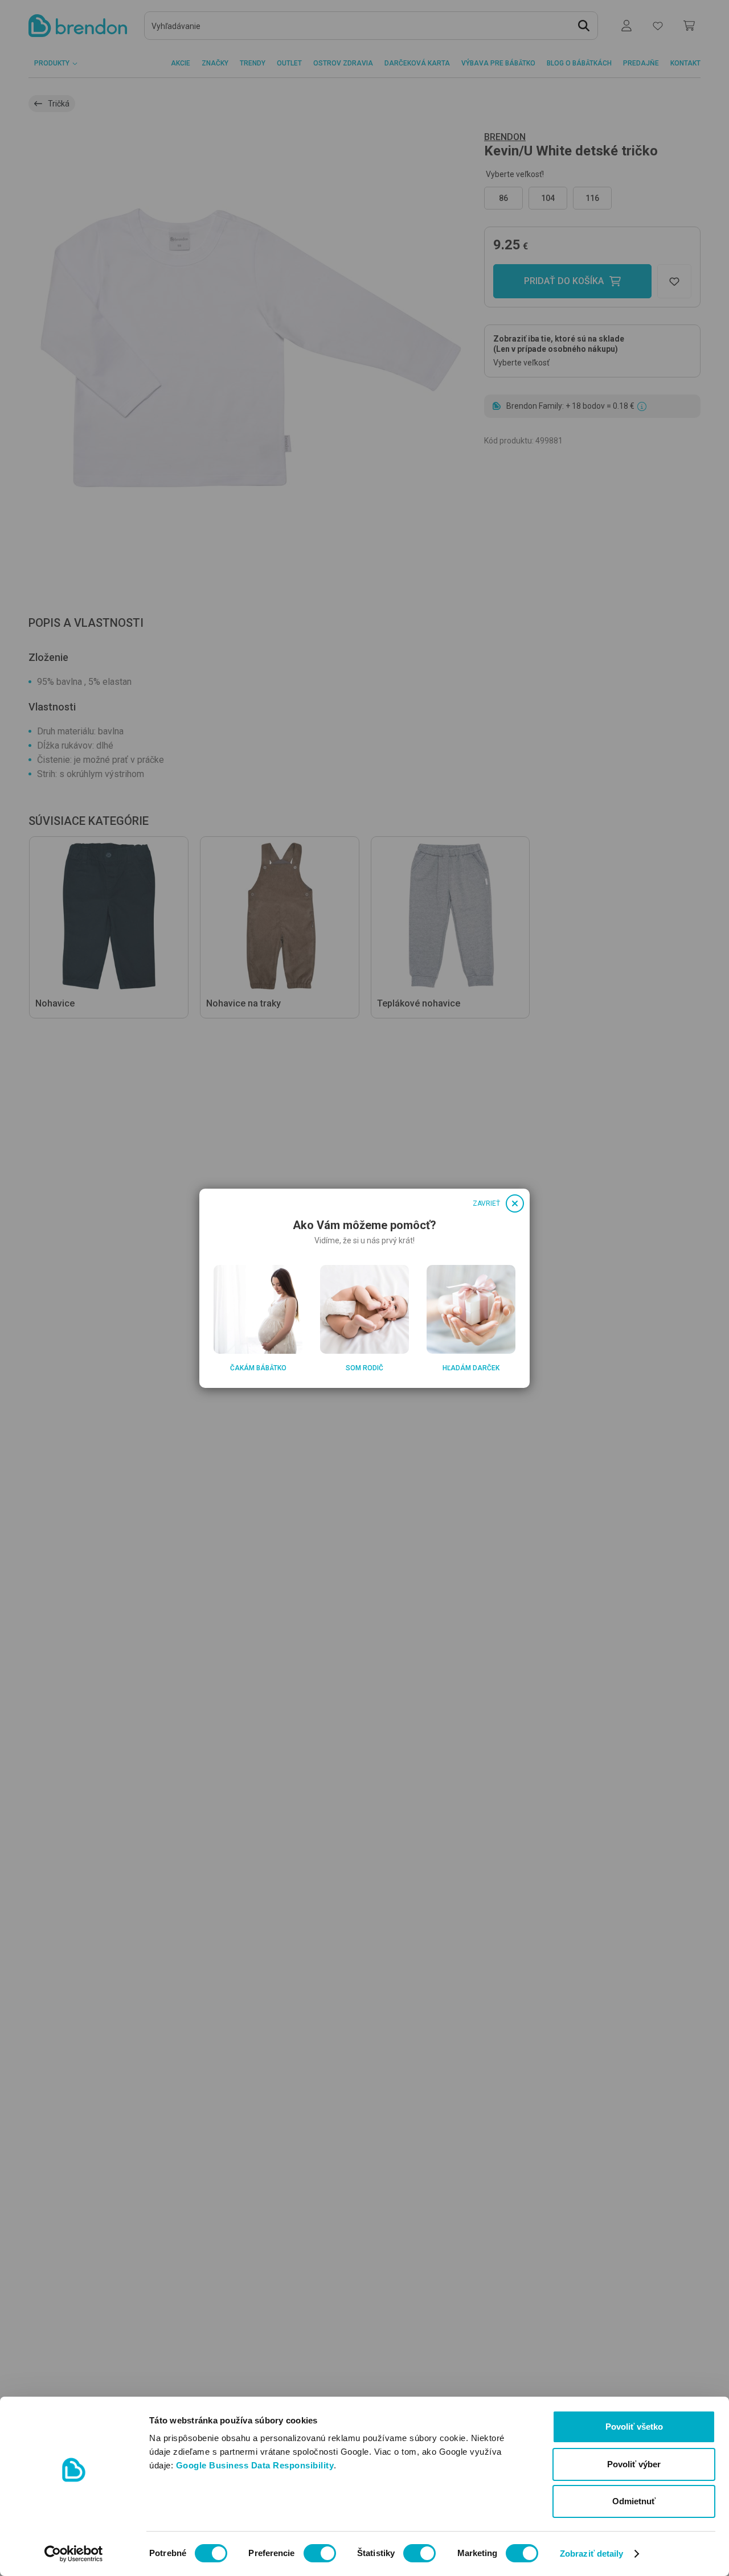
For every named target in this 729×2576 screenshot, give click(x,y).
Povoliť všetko (634, 2427)
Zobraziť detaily (592, 2554)
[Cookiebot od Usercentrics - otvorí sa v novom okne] (74, 2554)
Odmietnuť (634, 2501)
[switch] (320, 2553)
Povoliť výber (634, 2464)
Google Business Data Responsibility (255, 2465)
